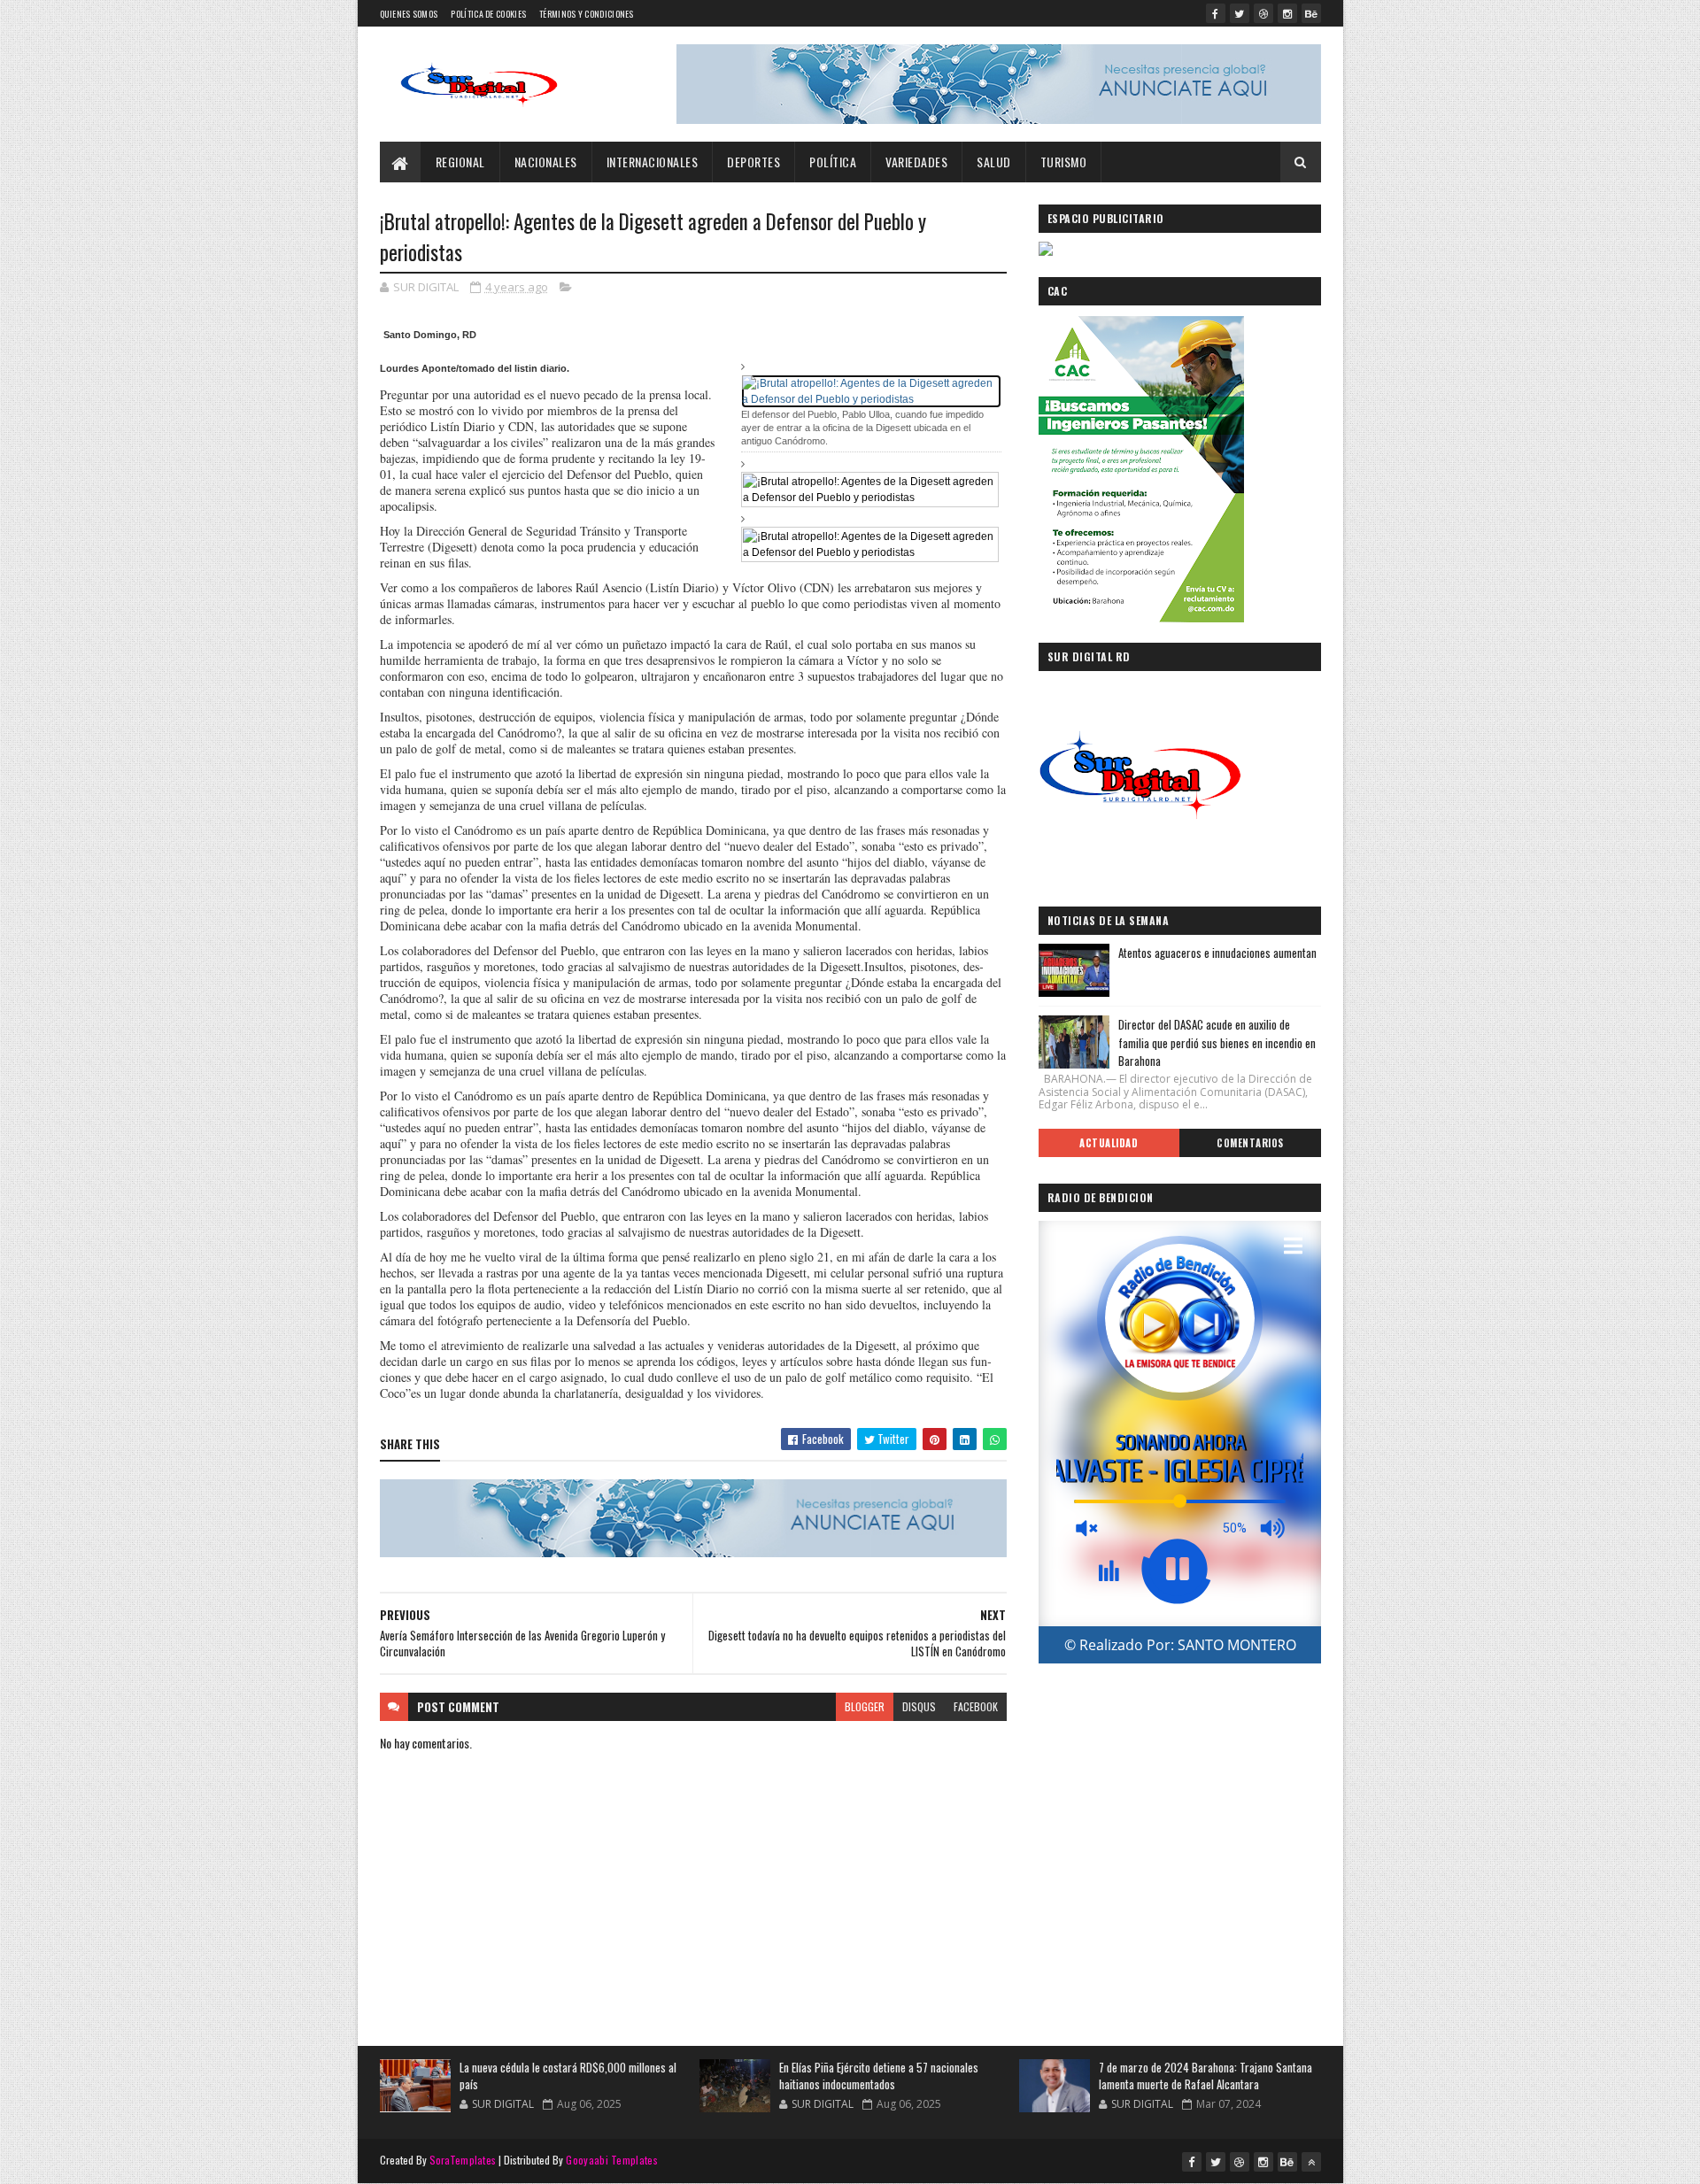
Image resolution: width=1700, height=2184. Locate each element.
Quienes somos (409, 14)
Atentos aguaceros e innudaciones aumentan (1217, 953)
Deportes (753, 162)
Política (833, 162)
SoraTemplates (463, 2160)
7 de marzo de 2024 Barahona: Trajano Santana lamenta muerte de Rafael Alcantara (1205, 2076)
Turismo (1064, 162)
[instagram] (1287, 13)
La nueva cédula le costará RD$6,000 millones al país (568, 2076)
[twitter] (1240, 13)
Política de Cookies (488, 14)
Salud (994, 162)
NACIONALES (546, 162)
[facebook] (1216, 13)
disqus (919, 1706)
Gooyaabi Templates (611, 2160)
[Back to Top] (1311, 2162)
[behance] (1311, 13)
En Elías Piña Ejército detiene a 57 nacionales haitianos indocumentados (879, 2076)
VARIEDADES (916, 162)
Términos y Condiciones (587, 14)
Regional (460, 162)
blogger (865, 1706)
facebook (976, 1706)
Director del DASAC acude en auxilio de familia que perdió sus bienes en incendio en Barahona (1217, 1043)
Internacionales (653, 162)
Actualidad (1109, 1143)
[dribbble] (1263, 13)
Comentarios (1250, 1143)
